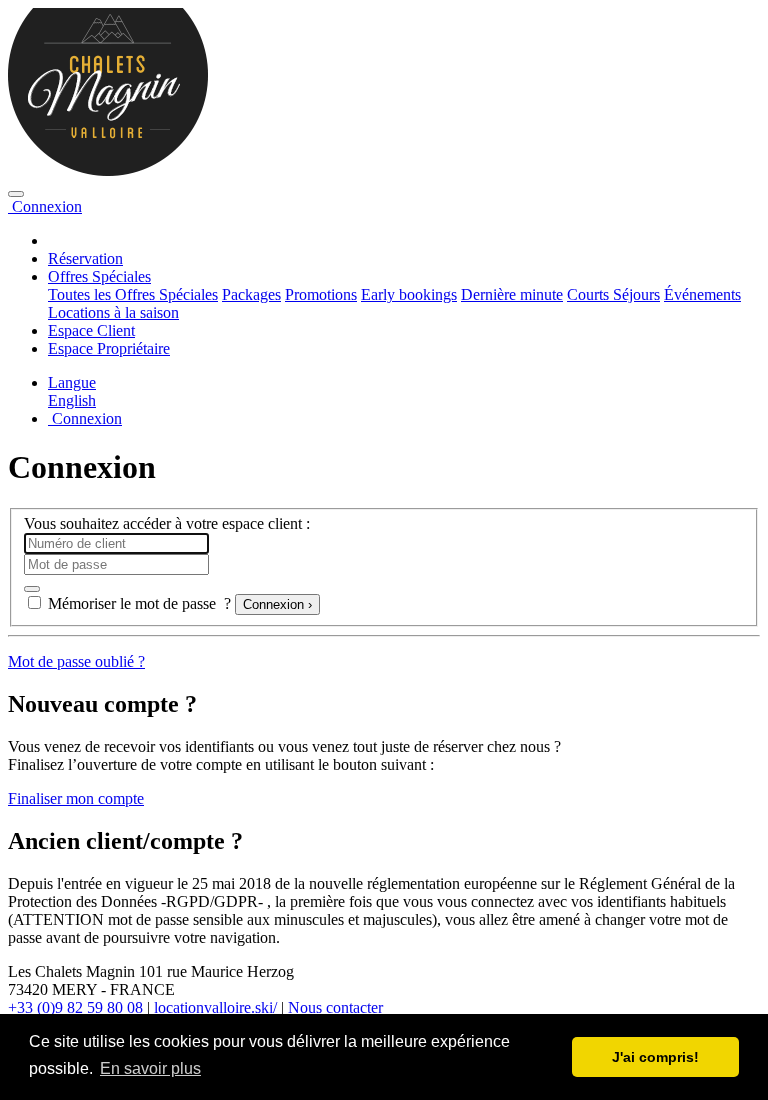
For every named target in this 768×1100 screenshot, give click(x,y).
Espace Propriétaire (109, 348)
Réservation (85, 258)
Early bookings (409, 294)
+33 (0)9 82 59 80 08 (75, 1007)
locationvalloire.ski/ (215, 1007)
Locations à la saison (113, 312)
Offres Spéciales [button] (99, 276)
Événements (702, 294)
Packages (251, 294)
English (72, 400)
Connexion (45, 206)
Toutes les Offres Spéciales (133, 294)
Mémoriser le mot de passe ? (139, 603)
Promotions (321, 294)
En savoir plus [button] (150, 1068)
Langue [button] (72, 382)
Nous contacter (335, 1007)
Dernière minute (512, 294)
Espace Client (91, 330)
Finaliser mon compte (76, 798)
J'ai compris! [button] (655, 1057)
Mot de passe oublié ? (76, 661)
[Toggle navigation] (16, 194)
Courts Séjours (613, 294)
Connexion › (277, 604)
